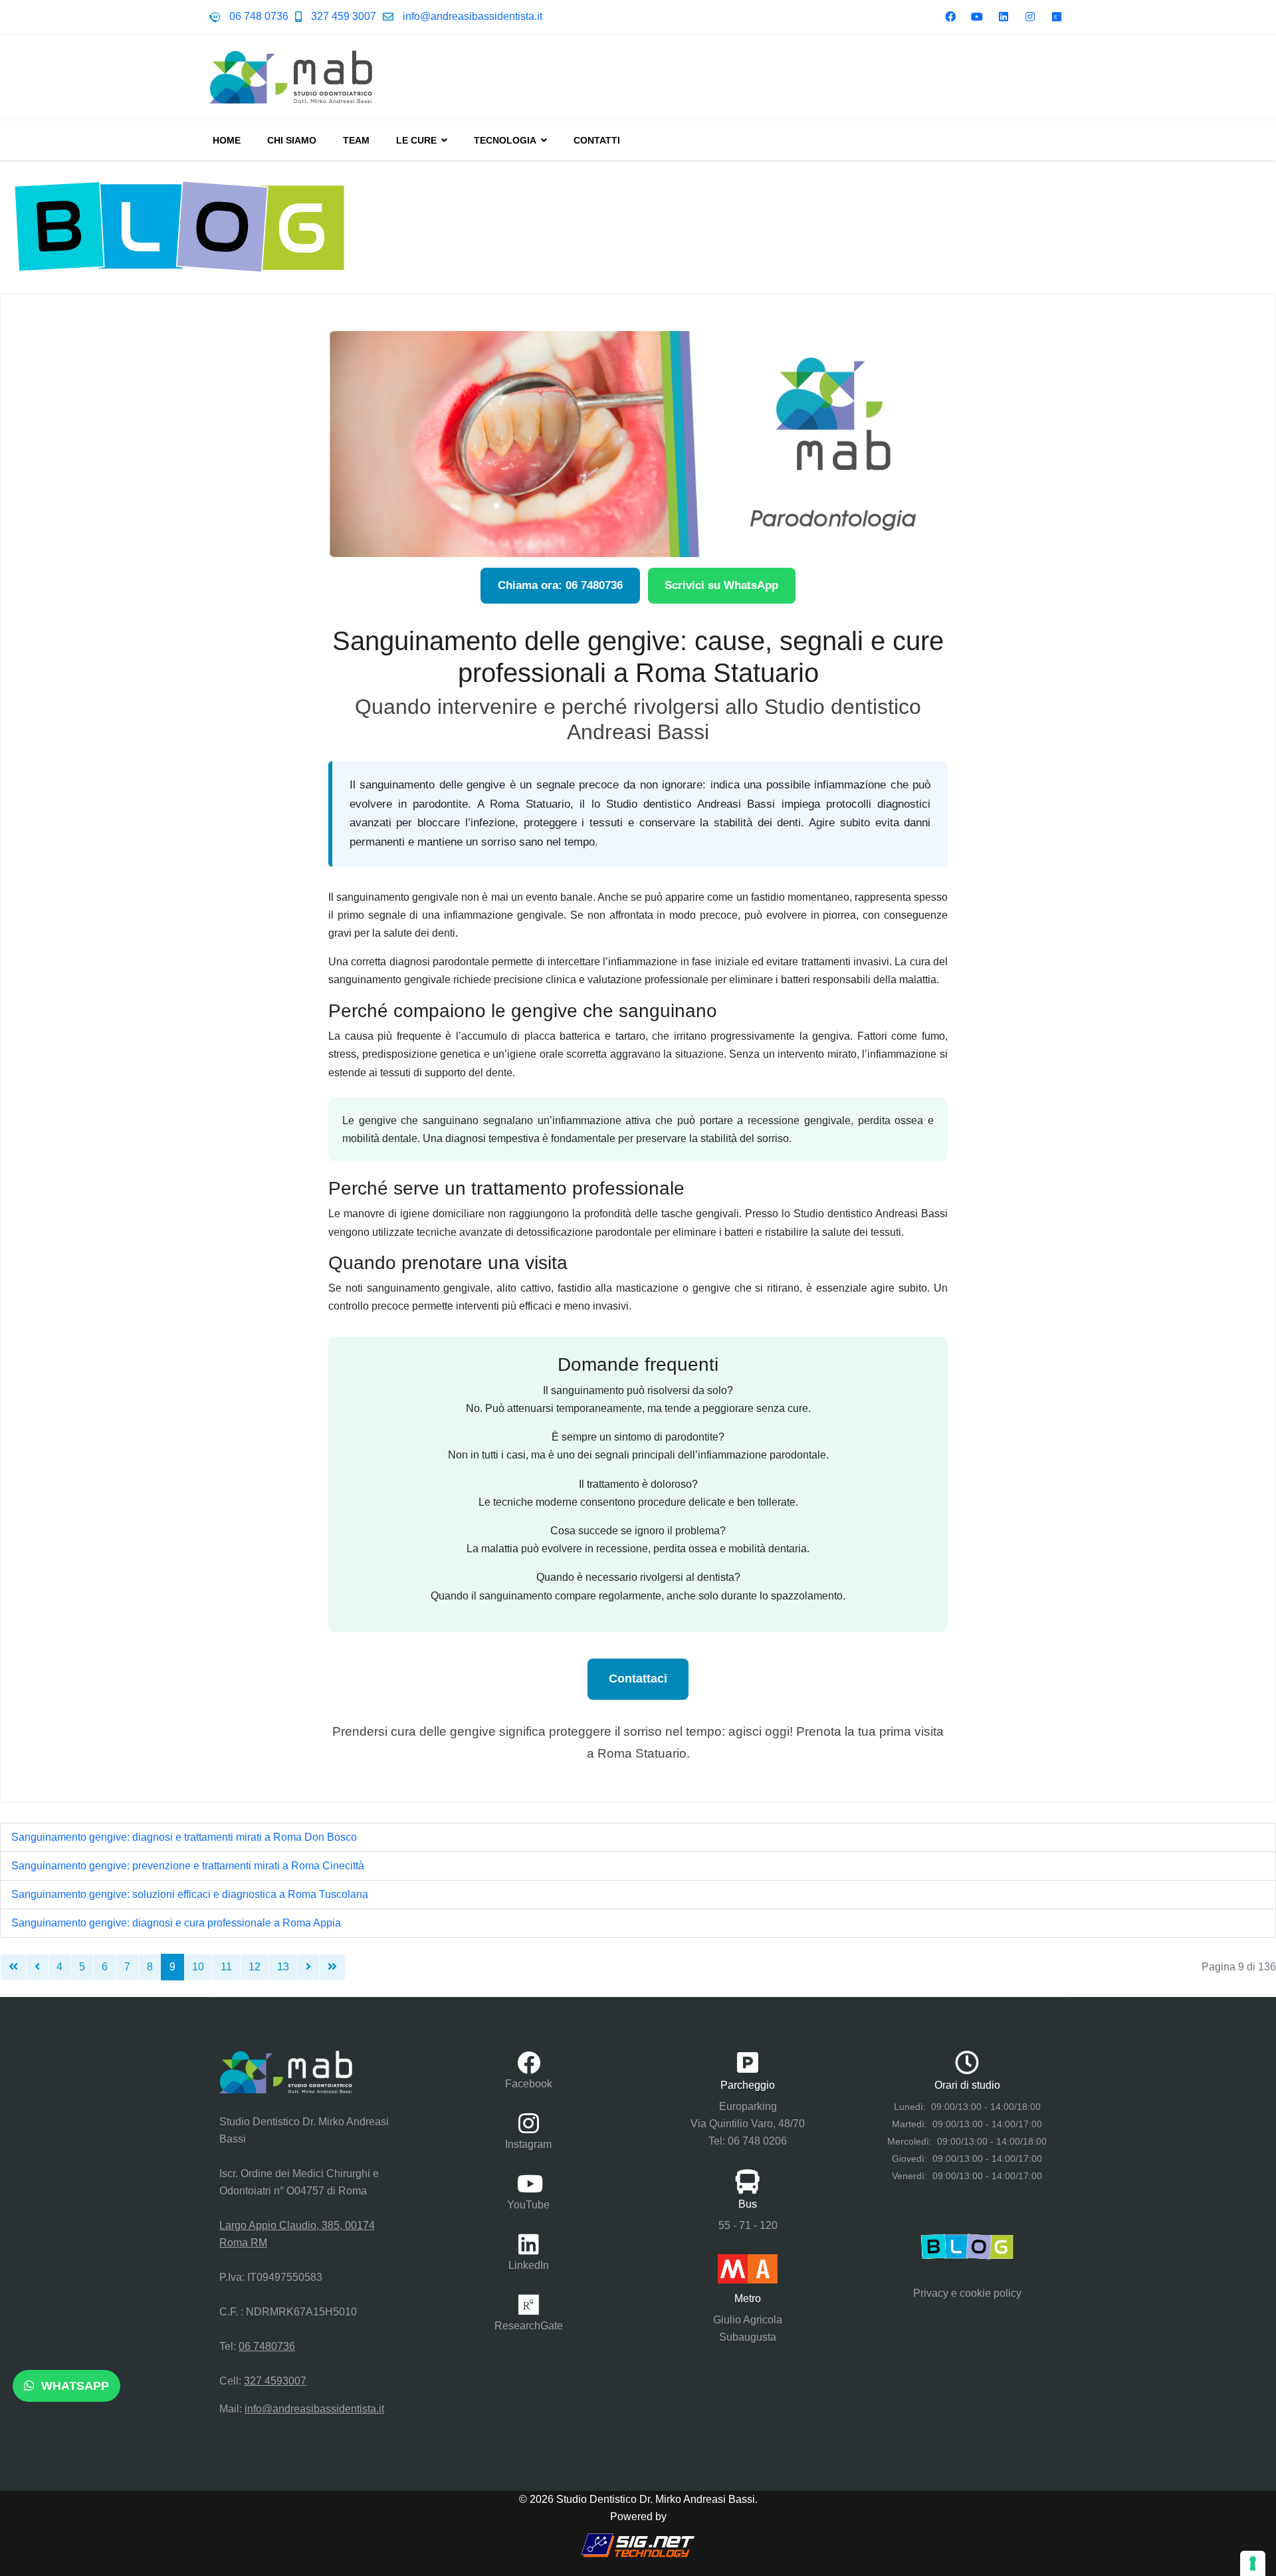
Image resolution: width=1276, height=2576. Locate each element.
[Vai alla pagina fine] (332, 1967)
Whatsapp (73, 2386)
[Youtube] (977, 17)
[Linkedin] (1004, 17)
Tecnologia (505, 140)
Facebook (529, 2084)
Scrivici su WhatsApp (721, 585)
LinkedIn (529, 2265)
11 (226, 1967)
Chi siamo (292, 140)
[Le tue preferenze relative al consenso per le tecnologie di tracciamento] (1253, 2563)
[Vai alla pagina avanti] (308, 1967)
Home (227, 140)
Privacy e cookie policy (967, 2293)
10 (198, 1967)
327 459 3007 (344, 16)
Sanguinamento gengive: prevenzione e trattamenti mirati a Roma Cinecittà (188, 1866)
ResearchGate (529, 2326)
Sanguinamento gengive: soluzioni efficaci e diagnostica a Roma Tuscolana (190, 1894)
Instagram (528, 2144)
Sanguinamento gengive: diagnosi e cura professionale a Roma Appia (176, 1923)
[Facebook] (950, 17)
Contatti (597, 140)
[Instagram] (1030, 17)
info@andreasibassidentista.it (473, 16)
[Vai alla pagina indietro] (37, 1967)
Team (356, 140)
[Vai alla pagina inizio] (13, 1967)
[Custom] (1057, 17)
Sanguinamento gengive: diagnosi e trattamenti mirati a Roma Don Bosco (184, 1837)
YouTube (528, 2205)
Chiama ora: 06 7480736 (560, 585)
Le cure (416, 140)
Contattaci (638, 1679)
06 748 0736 (259, 16)
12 (255, 1967)
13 (283, 1967)
